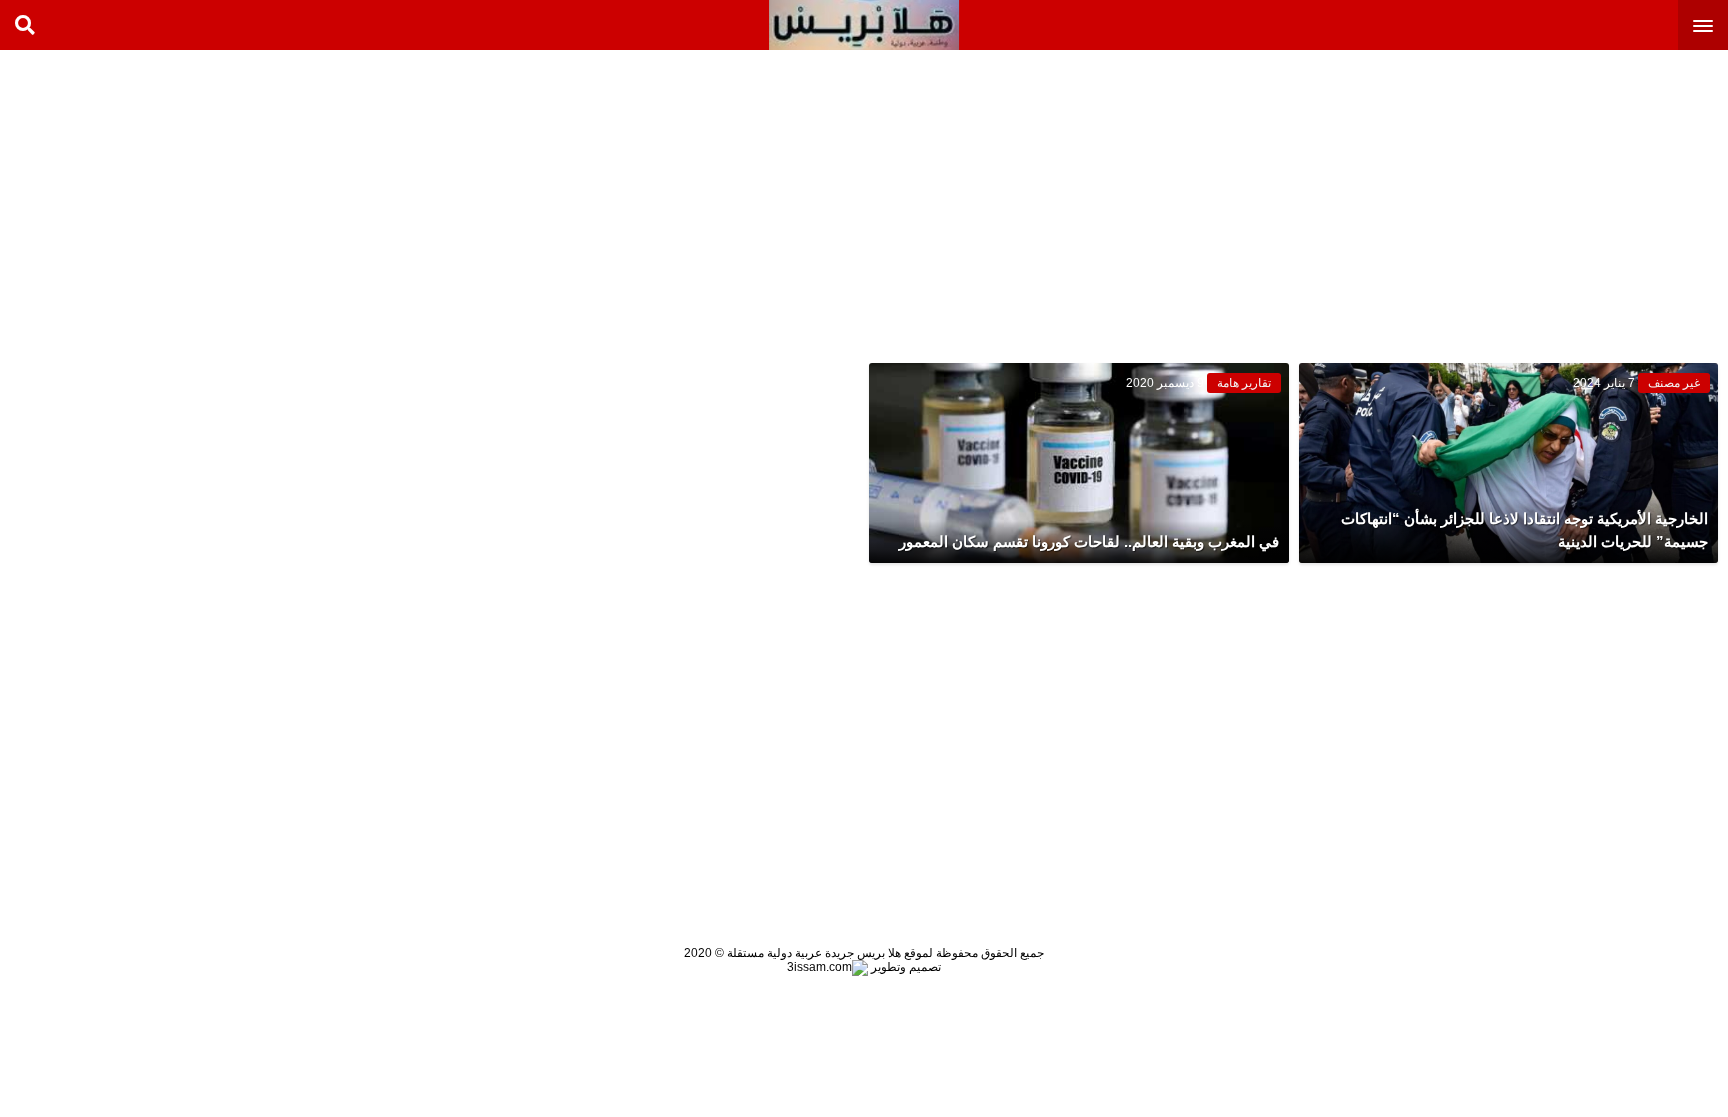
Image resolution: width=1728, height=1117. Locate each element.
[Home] (864, 25)
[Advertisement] (1578, 200)
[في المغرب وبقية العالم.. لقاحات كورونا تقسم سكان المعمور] (1079, 463)
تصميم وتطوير (904, 967)
